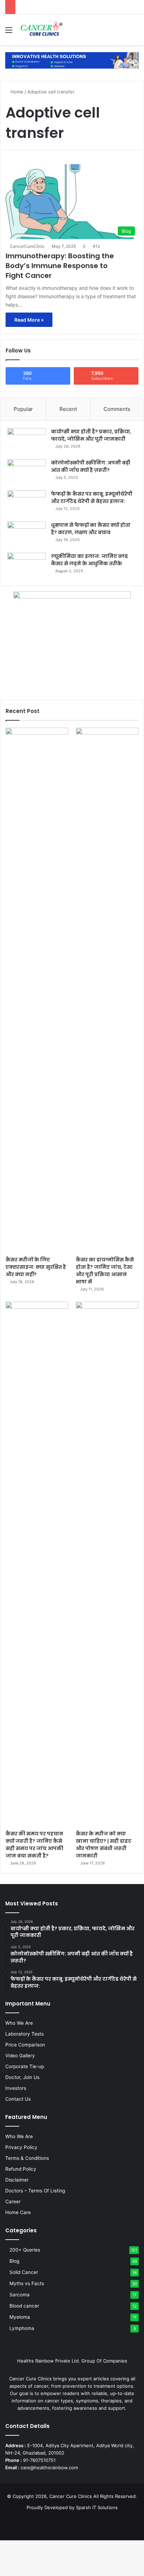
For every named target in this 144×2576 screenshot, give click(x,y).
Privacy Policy (21, 2147)
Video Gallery (20, 2056)
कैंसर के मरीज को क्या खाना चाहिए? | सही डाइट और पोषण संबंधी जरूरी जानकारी (104, 1845)
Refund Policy (21, 2169)
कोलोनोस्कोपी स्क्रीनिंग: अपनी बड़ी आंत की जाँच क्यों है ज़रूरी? (91, 466)
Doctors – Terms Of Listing (35, 2191)
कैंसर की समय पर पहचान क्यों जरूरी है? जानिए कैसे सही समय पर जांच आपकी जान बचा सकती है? (34, 1845)
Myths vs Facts (27, 2283)
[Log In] (123, 32)
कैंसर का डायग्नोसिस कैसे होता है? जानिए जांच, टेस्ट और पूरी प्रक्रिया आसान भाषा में (105, 1271)
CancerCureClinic (27, 246)
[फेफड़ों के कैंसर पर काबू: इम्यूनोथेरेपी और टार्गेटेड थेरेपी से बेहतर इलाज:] (27, 503)
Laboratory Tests (24, 2034)
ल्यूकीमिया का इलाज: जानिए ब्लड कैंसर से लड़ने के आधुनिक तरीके (89, 560)
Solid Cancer (24, 2272)
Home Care (18, 2212)
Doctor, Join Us (22, 2077)
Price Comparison (25, 2045)
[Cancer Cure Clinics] (42, 30)
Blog (14, 2261)
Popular (23, 409)
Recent (68, 409)
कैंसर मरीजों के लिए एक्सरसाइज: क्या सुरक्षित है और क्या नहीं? (36, 1267)
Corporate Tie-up (25, 2066)
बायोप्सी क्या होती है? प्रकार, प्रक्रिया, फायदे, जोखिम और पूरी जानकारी (91, 435)
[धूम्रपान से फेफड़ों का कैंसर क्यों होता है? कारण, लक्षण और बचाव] (27, 535)
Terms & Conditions (27, 2158)
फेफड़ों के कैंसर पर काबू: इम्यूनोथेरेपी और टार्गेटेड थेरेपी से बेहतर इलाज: (92, 498)
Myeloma (20, 2317)
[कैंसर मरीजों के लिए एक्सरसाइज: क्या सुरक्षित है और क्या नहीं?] (37, 990)
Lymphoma (22, 2328)
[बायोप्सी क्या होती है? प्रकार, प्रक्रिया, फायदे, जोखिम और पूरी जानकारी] (27, 441)
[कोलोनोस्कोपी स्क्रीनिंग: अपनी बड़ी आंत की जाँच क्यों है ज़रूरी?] (27, 472)
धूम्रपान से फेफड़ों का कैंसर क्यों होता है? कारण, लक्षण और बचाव (91, 529)
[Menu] (9, 32)
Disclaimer (17, 2180)
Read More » (29, 320)
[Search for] (135, 32)
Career (13, 2201)
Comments (117, 409)
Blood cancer (24, 2306)
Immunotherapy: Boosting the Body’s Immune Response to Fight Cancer (60, 266)
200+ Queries (25, 2250)
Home (16, 92)
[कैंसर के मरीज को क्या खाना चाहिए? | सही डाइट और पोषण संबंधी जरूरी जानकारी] (107, 1564)
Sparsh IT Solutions (97, 2507)
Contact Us (18, 2099)
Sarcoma (20, 2295)
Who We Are (19, 2023)
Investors (16, 2088)
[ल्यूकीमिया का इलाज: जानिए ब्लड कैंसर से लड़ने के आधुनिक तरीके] (27, 566)
